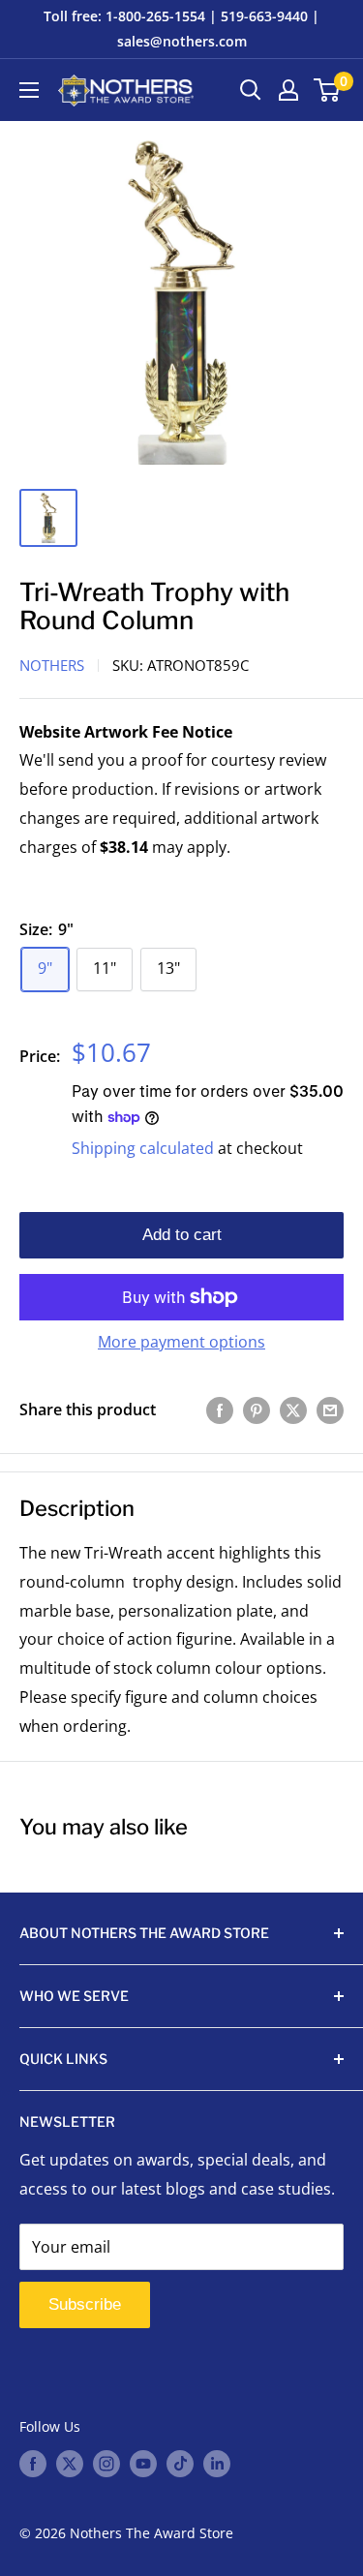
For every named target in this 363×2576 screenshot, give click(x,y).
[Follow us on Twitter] (70, 2464)
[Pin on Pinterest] (257, 1410)
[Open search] (251, 90)
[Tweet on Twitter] (293, 1410)
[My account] (288, 90)
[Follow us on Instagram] (106, 2464)
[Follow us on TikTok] (180, 2464)
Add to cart (182, 1235)
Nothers (52, 665)
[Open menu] (29, 90)
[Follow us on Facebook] (33, 2464)
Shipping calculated (143, 1148)
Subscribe (85, 2304)
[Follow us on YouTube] (143, 2464)
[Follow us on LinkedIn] (217, 2464)
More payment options (181, 1342)
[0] (328, 90)
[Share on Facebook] (220, 1410)
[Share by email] (330, 1410)
